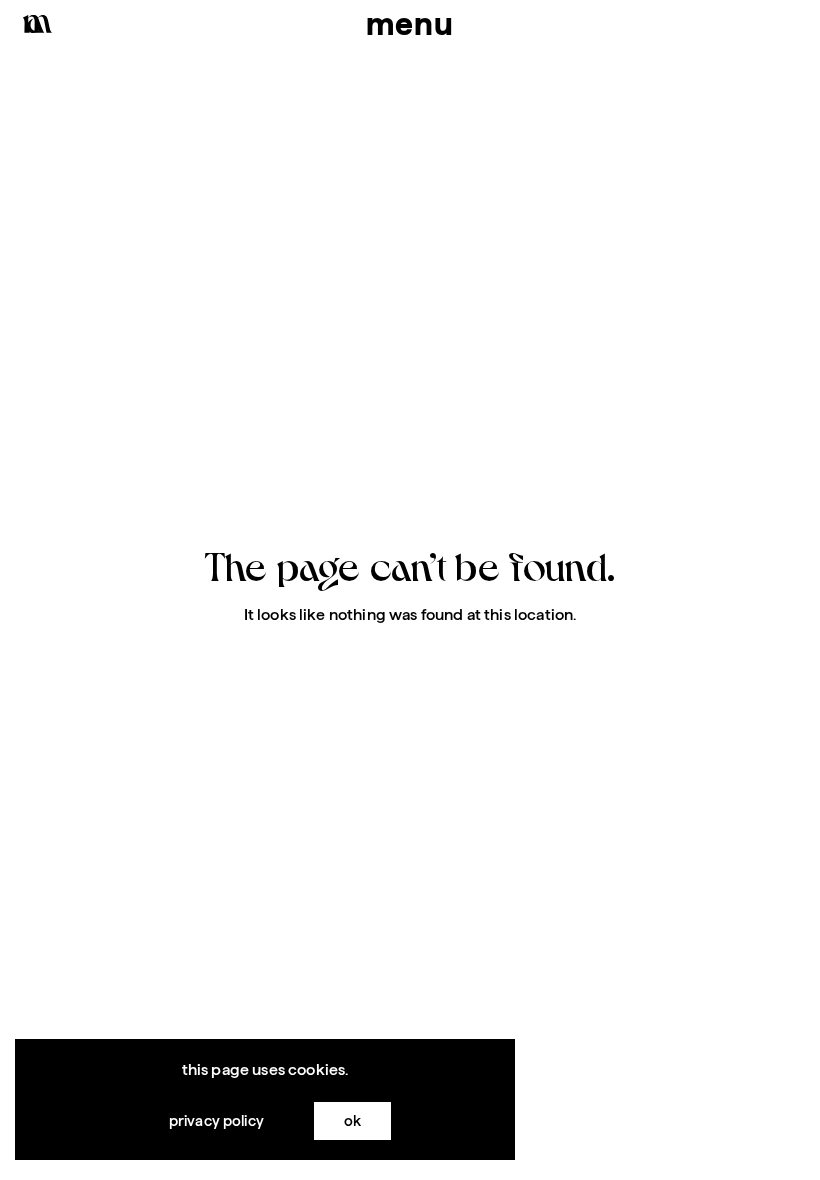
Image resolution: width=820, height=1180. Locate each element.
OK (352, 1120)
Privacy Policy (216, 1120)
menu (410, 23)
